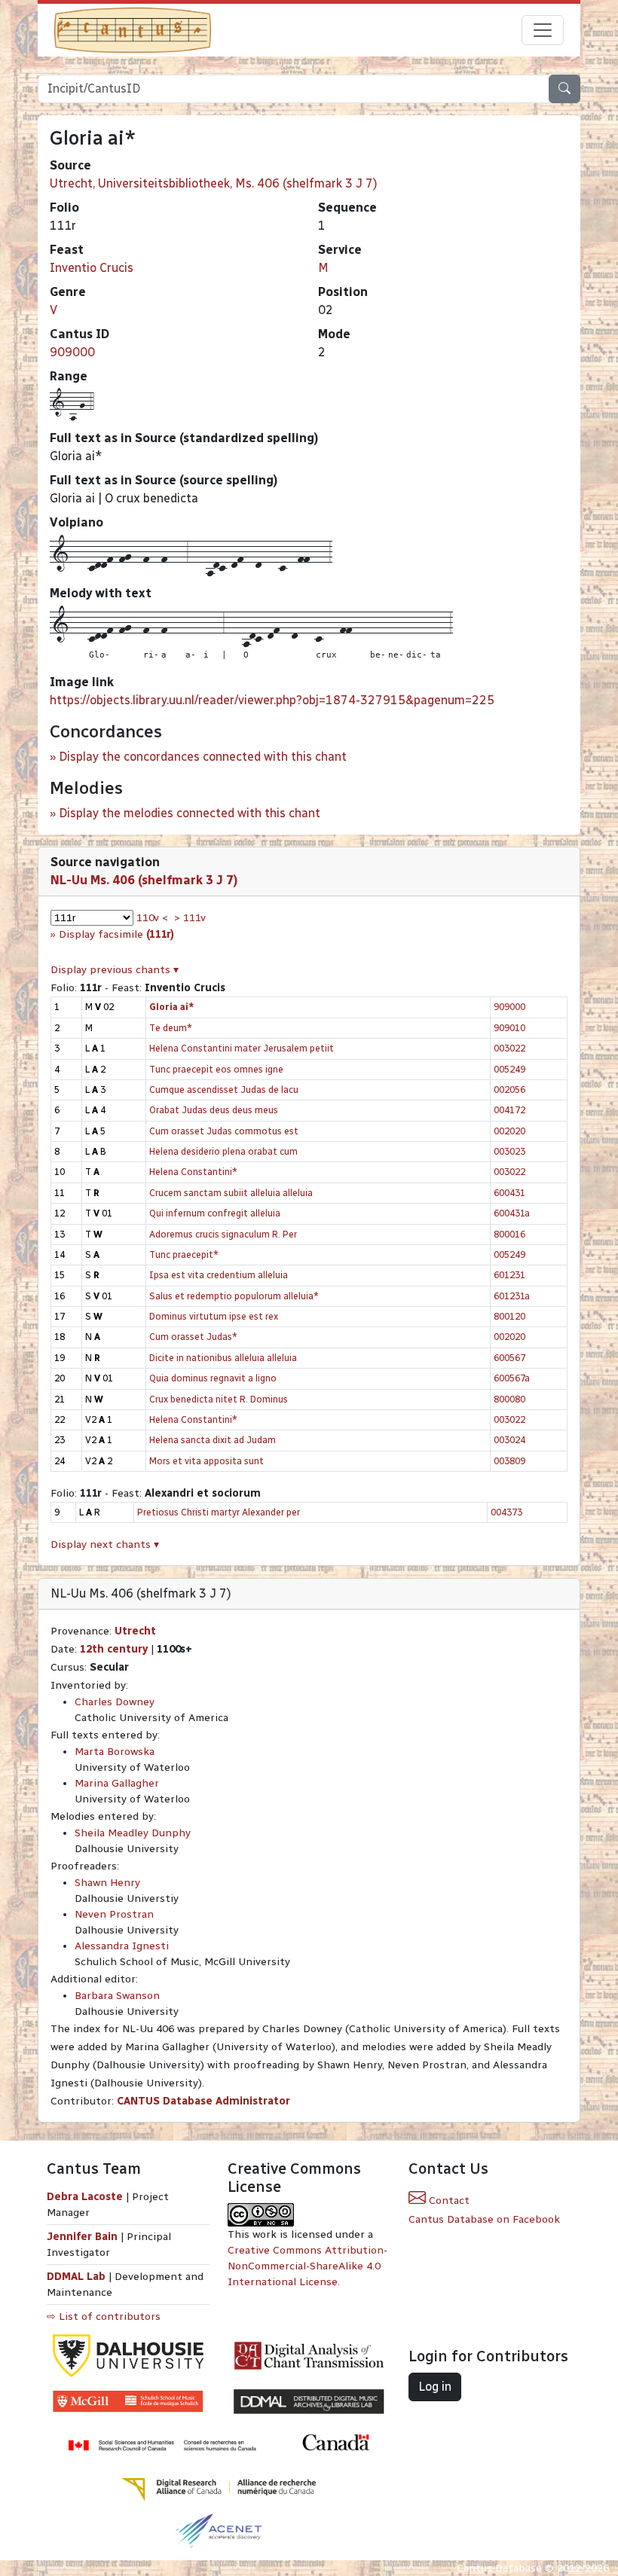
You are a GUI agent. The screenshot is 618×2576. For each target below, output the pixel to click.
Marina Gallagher (117, 1783)
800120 (509, 1316)
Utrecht (135, 1631)
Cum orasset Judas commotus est (224, 1131)
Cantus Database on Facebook (484, 2219)
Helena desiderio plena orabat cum (223, 1151)
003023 (509, 1151)
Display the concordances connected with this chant (203, 757)
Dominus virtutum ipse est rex (214, 1316)
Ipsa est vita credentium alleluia (219, 1275)
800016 (509, 1234)
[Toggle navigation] (543, 30)
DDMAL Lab (76, 2277)
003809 (509, 1461)
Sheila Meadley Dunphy (133, 1833)
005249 (509, 1069)
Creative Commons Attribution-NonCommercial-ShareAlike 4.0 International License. (307, 2266)
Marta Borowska (115, 1752)
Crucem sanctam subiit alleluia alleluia (231, 1193)
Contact (448, 2201)
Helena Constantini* (193, 1172)
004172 (509, 1110)
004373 (506, 1512)
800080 (509, 1399)
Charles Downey (115, 1702)
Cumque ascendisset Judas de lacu (224, 1090)
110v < (152, 918)
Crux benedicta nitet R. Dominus (219, 1399)
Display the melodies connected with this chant (190, 813)
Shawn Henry (107, 1883)
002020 (509, 1131)
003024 (509, 1440)
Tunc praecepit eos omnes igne (216, 1069)
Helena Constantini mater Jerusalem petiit (242, 1048)
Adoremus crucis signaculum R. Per (223, 1234)
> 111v (190, 918)
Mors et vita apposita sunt (207, 1461)
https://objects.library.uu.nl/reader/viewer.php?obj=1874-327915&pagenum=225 (272, 700)
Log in (435, 2387)
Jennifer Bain (84, 2237)
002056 (509, 1090)
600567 (509, 1358)
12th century (114, 1649)
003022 (509, 1048)
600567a (512, 1378)
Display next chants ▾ (105, 1544)
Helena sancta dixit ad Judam (213, 1440)
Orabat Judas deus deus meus (214, 1110)
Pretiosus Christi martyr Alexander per (219, 1512)
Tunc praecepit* (184, 1254)
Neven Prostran (114, 1914)
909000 (72, 352)
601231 (509, 1275)
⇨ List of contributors (104, 2317)
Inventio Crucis (92, 268)
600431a (512, 1213)
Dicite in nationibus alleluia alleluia (223, 1358)
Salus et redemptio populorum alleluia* (234, 1296)
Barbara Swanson (117, 1996)
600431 (509, 1193)
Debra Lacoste (85, 2197)
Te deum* (171, 1028)
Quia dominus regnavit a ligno (213, 1378)
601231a (512, 1296)
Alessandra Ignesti (122, 1946)
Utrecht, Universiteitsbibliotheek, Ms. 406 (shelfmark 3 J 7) (214, 183)
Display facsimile (116, 934)
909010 (509, 1028)
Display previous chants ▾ (115, 970)
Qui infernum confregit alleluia (215, 1213)
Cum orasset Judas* (193, 1337)
